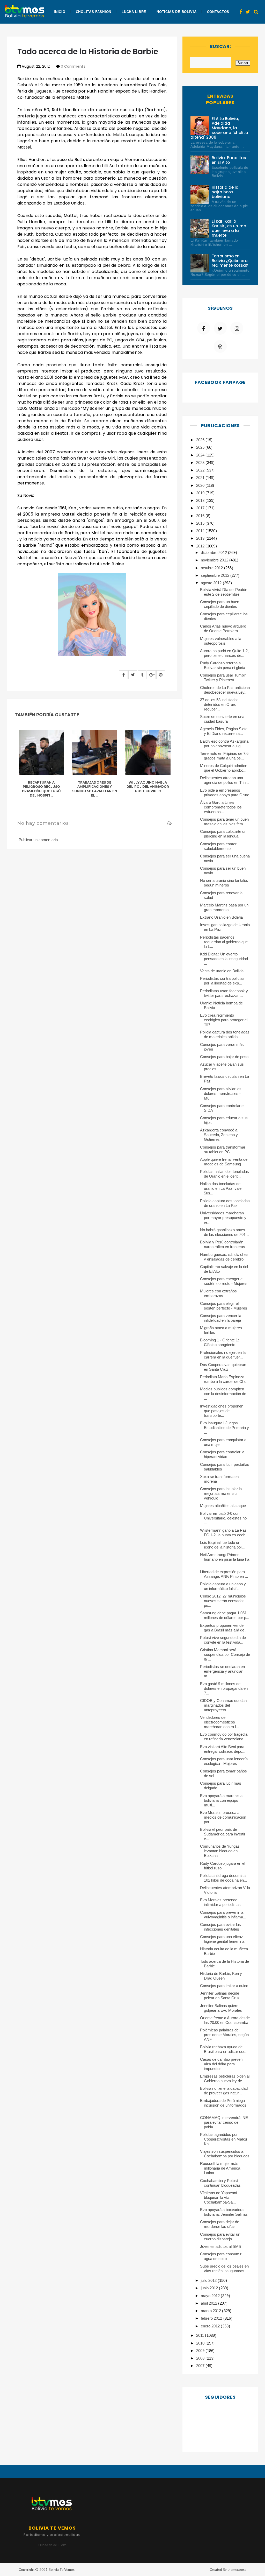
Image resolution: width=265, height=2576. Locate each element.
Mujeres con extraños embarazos (219, 1293)
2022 (201, 470)
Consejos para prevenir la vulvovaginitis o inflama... (223, 1915)
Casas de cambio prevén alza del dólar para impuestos (221, 2064)
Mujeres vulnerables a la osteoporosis (221, 641)
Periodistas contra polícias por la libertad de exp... (222, 981)
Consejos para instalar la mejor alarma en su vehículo (221, 1493)
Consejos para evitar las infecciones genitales (221, 1927)
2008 (201, 2358)
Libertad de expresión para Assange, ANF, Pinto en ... (224, 1574)
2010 (201, 2343)
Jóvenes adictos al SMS (221, 2246)
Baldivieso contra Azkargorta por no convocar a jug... (224, 744)
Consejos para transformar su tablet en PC (223, 1149)
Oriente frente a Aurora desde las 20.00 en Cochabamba (225, 2020)
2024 (201, 455)
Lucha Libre (134, 12)
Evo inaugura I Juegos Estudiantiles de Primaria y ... (225, 1428)
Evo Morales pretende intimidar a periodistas (220, 1902)
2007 (201, 2366)
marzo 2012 (211, 2311)
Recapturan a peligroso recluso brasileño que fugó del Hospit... (41, 789)
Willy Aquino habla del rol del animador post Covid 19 (148, 787)
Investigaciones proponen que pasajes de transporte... (222, 1411)
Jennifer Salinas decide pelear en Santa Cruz (220, 1996)
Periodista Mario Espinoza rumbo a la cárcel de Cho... (225, 1379)
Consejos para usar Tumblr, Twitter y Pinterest (223, 677)
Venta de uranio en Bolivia (222, 971)
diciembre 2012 (214, 552)
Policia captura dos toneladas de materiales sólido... (225, 1034)
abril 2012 (209, 2303)
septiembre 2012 (215, 575)
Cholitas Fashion (94, 12)
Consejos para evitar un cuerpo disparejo (220, 2237)
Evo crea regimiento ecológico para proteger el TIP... (224, 1020)
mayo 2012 (211, 2296)
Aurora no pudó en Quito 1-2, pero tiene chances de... (224, 653)
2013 (201, 538)
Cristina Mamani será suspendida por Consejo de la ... (225, 1654)
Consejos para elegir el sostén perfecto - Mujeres (224, 1306)
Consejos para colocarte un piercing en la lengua (223, 834)
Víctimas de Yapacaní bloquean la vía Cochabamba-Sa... (219, 2197)
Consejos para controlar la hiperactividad (222, 1454)
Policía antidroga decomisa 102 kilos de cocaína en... (224, 1878)
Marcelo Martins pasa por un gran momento (224, 907)
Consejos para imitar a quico (224, 1986)
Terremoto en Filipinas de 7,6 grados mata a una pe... (224, 756)
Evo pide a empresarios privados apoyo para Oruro (225, 793)
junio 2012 (210, 2288)
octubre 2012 (212, 568)
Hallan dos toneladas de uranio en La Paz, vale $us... (221, 1188)
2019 (201, 493)
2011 (201, 2335)
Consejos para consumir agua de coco (221, 2256)
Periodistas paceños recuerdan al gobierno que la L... (224, 942)
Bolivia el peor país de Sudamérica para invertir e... (223, 1834)
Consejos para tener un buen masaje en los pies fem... (224, 822)
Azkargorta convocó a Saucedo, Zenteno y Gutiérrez (219, 1135)
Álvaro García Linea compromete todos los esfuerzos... (221, 807)
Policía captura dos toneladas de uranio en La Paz (225, 1203)
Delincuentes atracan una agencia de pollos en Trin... (224, 780)
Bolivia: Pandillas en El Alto (229, 160)
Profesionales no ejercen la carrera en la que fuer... (223, 1355)
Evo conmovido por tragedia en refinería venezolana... (224, 1737)
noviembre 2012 (215, 560)
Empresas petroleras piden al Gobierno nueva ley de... (225, 2078)
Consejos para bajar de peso (224, 1057)
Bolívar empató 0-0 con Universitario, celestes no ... (223, 1518)
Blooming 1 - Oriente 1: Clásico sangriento (220, 1342)
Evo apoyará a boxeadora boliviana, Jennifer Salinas (224, 2212)
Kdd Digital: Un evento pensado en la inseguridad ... (224, 959)
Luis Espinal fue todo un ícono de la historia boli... (223, 1545)
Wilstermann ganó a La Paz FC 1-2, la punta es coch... (224, 1533)
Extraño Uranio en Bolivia (222, 917)
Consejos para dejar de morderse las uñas (220, 2224)
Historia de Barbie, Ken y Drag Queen (221, 1976)
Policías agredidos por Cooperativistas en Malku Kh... (224, 2139)
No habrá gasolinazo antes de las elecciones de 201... (224, 1232)
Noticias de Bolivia (176, 12)
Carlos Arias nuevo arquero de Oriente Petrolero (223, 628)
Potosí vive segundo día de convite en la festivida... (223, 1640)
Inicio (60, 12)
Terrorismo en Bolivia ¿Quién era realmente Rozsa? (230, 261)
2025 (201, 447)
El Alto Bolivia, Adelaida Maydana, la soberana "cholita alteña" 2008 (219, 128)
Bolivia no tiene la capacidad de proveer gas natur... (224, 2091)
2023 (201, 463)
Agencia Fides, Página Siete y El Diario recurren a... (224, 731)
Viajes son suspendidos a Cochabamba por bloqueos (225, 2154)
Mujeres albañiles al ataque (223, 1506)
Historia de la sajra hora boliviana (225, 192)
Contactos (218, 12)
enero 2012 (211, 2326)
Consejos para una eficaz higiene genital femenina (222, 1939)
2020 (201, 485)
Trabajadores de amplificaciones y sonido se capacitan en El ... (95, 789)
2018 (201, 500)
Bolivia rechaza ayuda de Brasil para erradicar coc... (224, 2049)
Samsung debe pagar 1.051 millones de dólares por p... (225, 1615)
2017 (201, 508)
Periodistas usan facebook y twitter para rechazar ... (224, 993)
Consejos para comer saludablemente (218, 846)
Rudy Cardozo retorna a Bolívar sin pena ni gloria (223, 665)
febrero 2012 (212, 2318)
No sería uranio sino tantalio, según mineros (224, 883)
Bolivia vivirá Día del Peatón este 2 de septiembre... (224, 592)
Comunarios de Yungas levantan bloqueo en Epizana (220, 1851)
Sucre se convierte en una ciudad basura (222, 719)
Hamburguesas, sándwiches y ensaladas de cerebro (224, 1257)
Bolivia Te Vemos (62, 2570)
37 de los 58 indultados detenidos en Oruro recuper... (219, 704)
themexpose (237, 2570)
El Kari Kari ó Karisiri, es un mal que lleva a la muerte (230, 228)
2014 (201, 531)
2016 (201, 516)
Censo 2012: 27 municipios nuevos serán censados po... (223, 1601)
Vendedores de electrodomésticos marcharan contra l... (220, 1722)
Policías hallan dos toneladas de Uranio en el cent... (225, 1174)
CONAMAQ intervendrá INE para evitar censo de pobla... (224, 2122)
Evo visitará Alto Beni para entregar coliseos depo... (223, 1749)
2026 (201, 440)
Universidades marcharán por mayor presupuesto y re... (223, 1218)
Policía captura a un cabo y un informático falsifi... (223, 1586)
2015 (201, 523)
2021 (201, 478)
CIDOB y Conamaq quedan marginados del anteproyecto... (223, 1705)
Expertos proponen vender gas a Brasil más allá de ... (224, 1628)
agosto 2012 (212, 583)
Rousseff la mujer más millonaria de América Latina (220, 2168)
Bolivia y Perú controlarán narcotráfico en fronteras (223, 1244)
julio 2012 (209, 2280)
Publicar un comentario (38, 840)
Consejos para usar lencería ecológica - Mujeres (224, 1761)
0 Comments (73, 66)
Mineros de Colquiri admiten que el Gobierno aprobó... (224, 768)
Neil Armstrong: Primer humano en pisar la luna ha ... (225, 1559)
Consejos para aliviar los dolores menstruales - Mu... (221, 1093)
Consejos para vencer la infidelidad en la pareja (221, 1318)
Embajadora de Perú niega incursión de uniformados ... (223, 2105)
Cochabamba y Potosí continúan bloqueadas (220, 2183)
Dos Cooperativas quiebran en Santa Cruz (223, 1367)
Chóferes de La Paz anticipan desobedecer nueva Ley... (225, 690)
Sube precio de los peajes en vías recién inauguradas (224, 2268)
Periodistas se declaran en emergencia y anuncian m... (223, 1671)
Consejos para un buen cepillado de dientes (220, 604)
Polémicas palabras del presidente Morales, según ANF (224, 2035)
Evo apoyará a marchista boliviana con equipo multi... (221, 1800)
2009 (201, 2351)
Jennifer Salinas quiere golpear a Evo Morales (221, 2008)
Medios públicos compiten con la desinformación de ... (223, 1394)
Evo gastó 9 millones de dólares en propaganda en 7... (224, 1688)
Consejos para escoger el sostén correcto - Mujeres (224, 1281)
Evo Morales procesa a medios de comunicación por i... (223, 1817)
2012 (201, 546)
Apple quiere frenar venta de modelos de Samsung (224, 1162)
